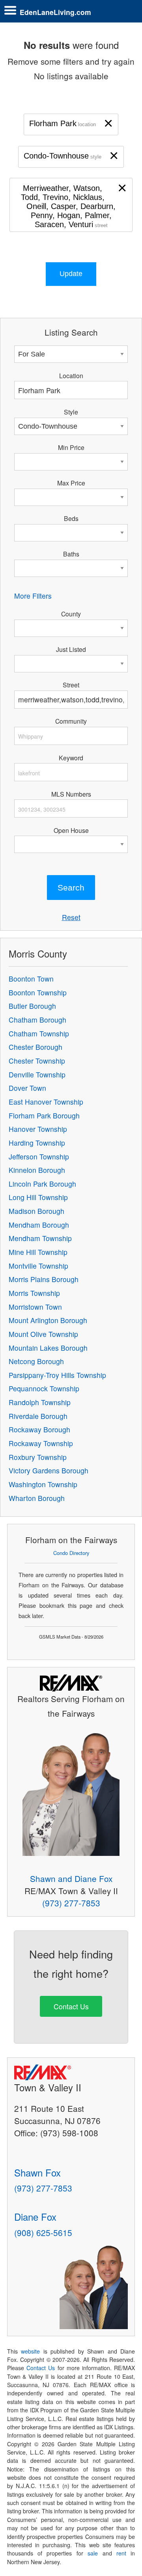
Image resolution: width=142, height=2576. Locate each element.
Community (71, 721)
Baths (71, 554)
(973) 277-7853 (71, 1903)
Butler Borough (32, 1006)
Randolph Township (40, 1402)
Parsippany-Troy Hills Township (57, 1375)
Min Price (71, 447)
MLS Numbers (71, 794)
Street (71, 685)
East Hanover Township (46, 1102)
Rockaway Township (41, 1443)
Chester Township (37, 1061)
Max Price (71, 483)
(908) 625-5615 (43, 2233)
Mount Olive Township (43, 1334)
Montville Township (38, 1266)
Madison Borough (36, 1211)
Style (71, 412)
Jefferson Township (39, 1156)
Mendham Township (40, 1238)
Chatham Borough (37, 1020)
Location (71, 375)
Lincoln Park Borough (42, 1184)
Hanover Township (38, 1129)
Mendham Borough (39, 1225)
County (71, 614)
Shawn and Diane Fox (71, 1878)
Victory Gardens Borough (49, 1470)
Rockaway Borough (39, 1429)
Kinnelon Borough (37, 1170)
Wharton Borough (37, 1498)
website (30, 2351)
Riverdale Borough (38, 1416)
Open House (71, 830)
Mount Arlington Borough (48, 1320)
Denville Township (37, 1074)
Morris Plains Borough (44, 1279)
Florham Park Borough (44, 1115)
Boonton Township (38, 992)
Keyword (71, 758)
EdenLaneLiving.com (55, 12)
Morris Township (34, 1293)
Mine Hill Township (38, 1252)
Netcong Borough (36, 1361)
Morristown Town (35, 1307)
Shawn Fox (37, 2172)
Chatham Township (39, 1033)
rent (121, 2553)
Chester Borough (35, 1047)
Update (71, 274)
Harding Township (37, 1143)
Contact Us (71, 2006)
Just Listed (71, 649)
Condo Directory (71, 1553)
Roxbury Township (38, 1457)
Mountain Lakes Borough (48, 1348)
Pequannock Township (44, 1388)
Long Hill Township (38, 1197)
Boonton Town (31, 979)
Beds (71, 518)
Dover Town (27, 1088)
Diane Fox (35, 2217)
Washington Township (43, 1484)
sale (93, 2553)
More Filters (33, 596)
